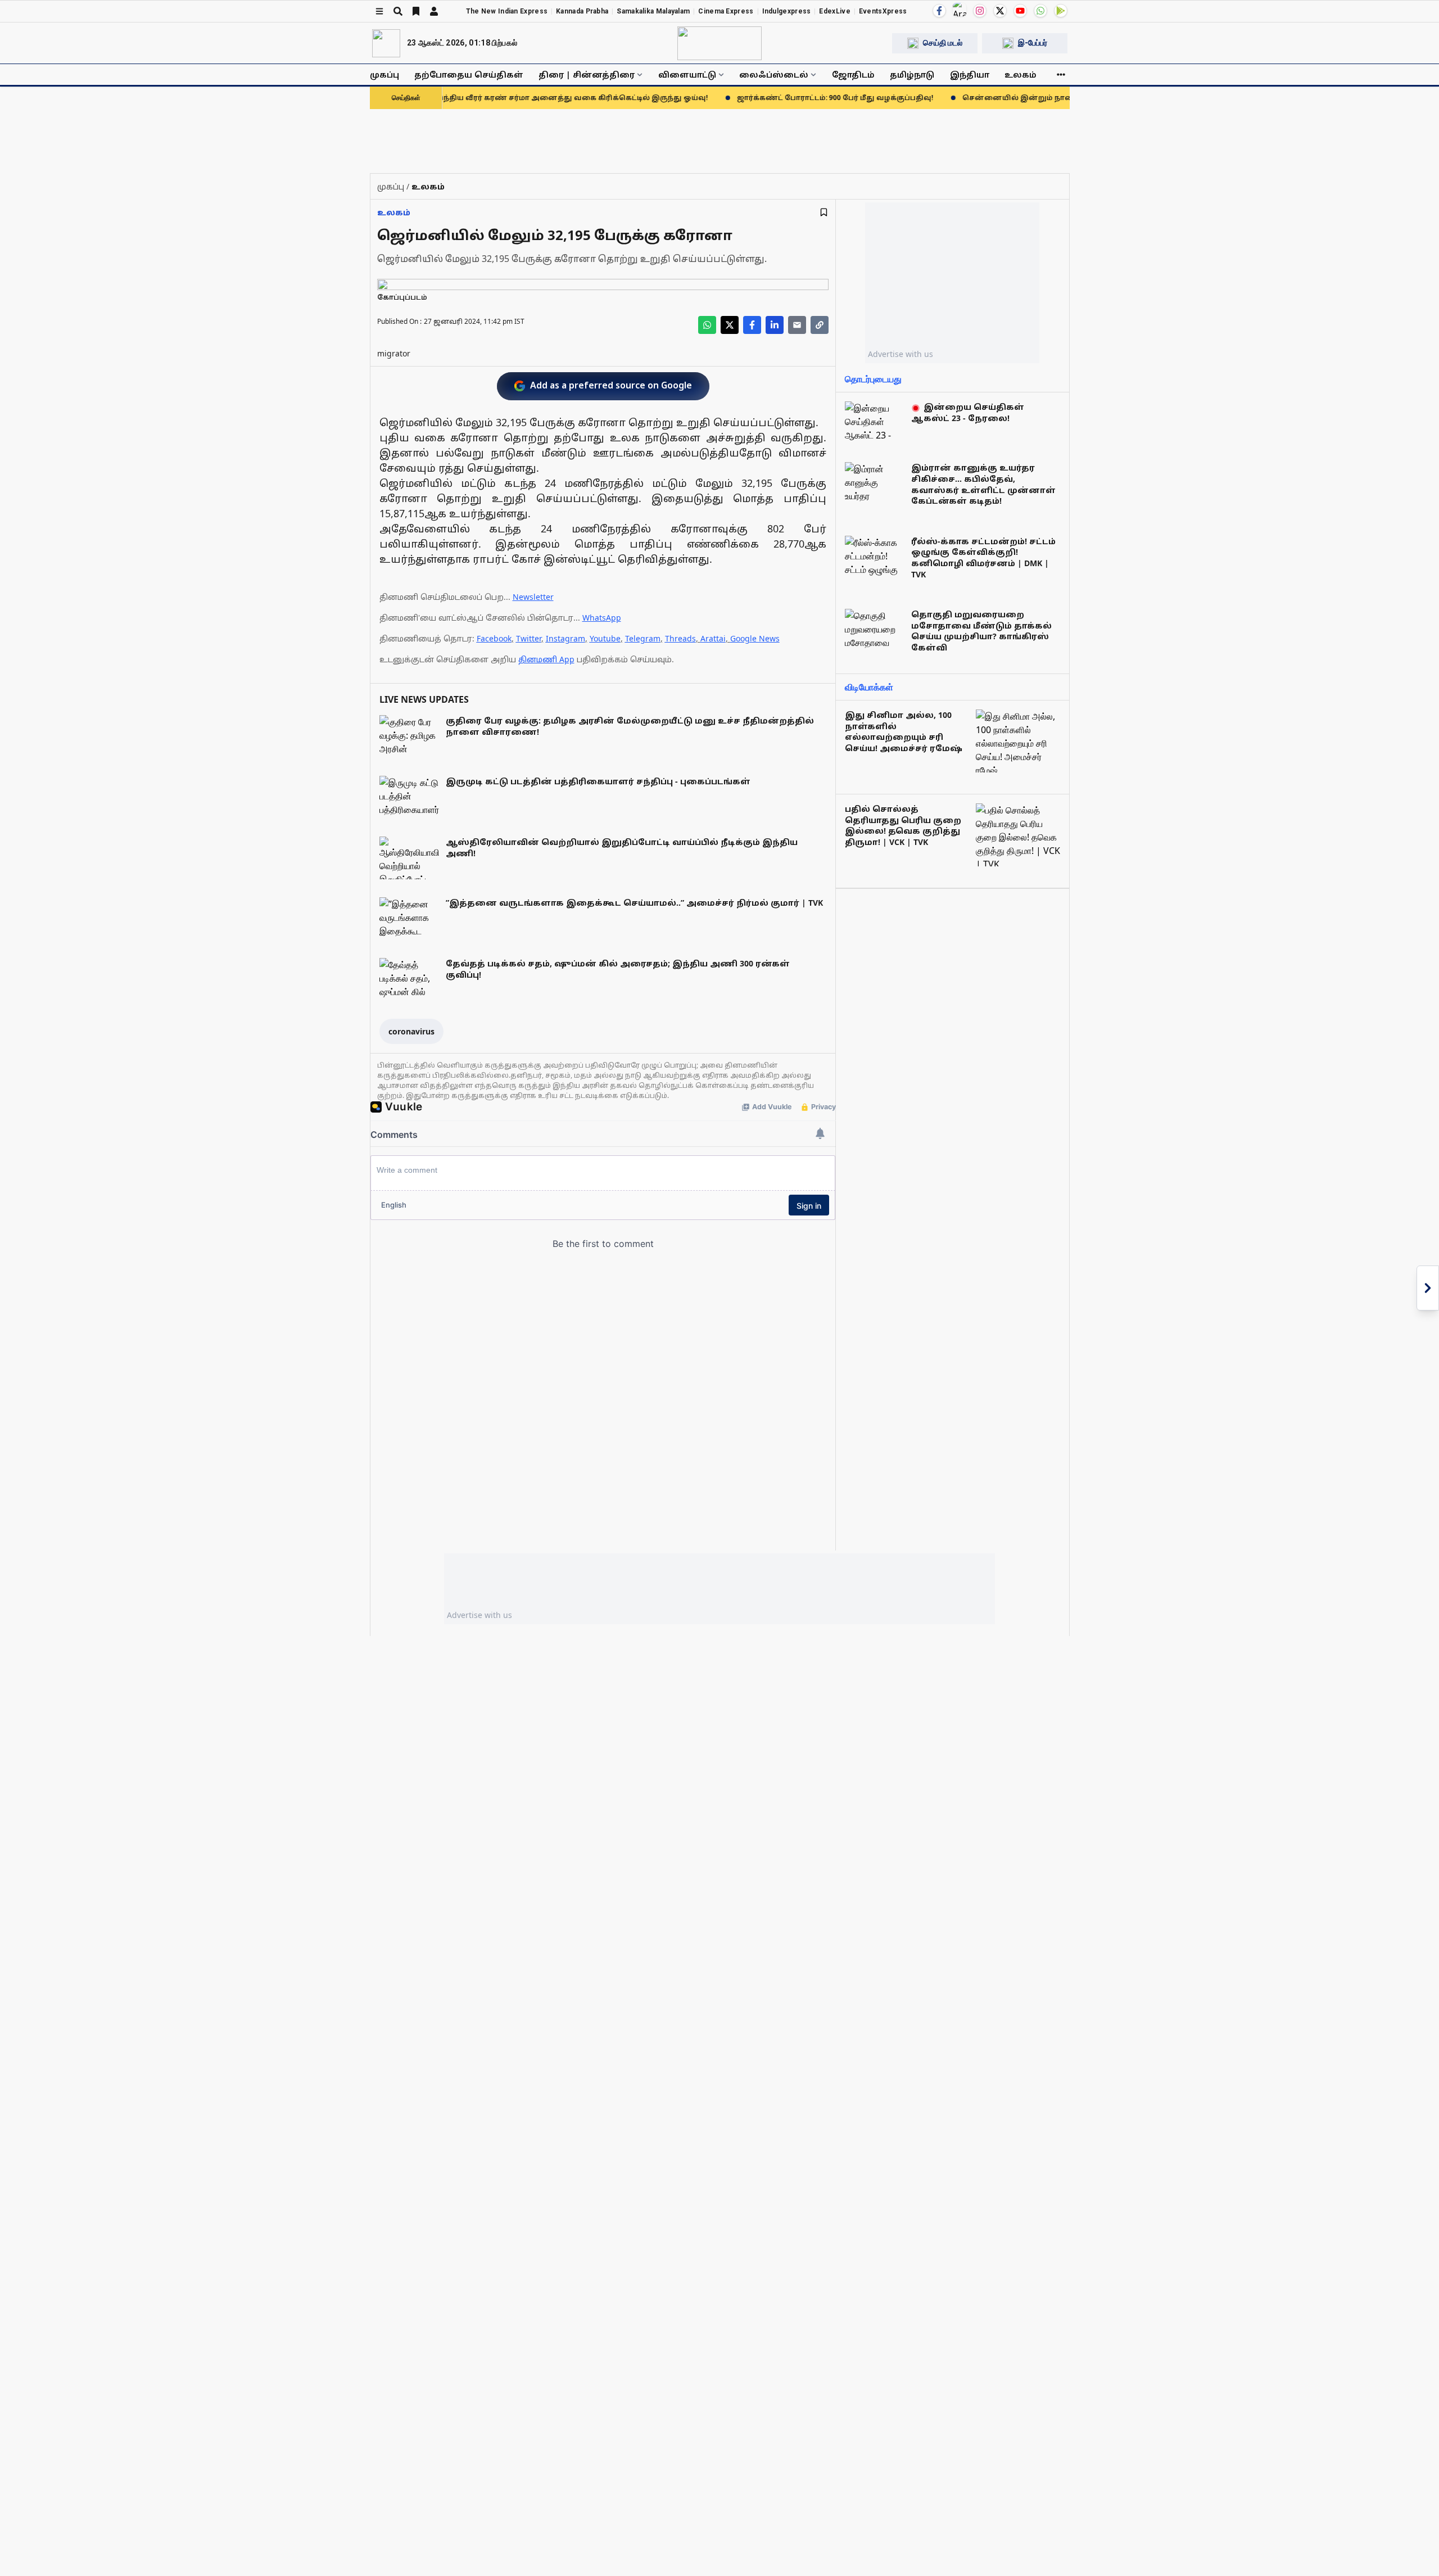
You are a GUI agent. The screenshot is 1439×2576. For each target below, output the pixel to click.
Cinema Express (726, 11)
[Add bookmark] (824, 212)
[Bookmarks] (416, 11)
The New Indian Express (507, 11)
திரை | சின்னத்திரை (587, 74)
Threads (680, 638)
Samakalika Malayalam (653, 11)
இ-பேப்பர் (1033, 43)
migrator (394, 353)
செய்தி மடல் (943, 43)
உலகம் (1021, 74)
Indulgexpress (787, 11)
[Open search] (398, 11)
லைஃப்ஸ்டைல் (774, 74)
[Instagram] (980, 11)
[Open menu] (379, 11)
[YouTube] (1020, 11)
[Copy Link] (820, 325)
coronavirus (411, 1031)
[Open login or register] (434, 11)
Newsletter (533, 597)
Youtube (605, 638)
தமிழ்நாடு (912, 74)
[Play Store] (1061, 11)
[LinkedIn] (775, 325)
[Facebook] (939, 11)
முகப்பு (384, 74)
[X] (1000, 11)
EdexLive (834, 11)
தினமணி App (546, 659)
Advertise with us (900, 354)
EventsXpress (883, 11)
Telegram (643, 638)
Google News (755, 638)
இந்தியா (970, 74)
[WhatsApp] (1040, 11)
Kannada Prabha (582, 11)
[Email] (797, 325)
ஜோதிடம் (853, 74)
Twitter (529, 638)
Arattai (713, 638)
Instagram (565, 638)
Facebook (494, 638)
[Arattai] (960, 10)
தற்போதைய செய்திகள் (469, 74)
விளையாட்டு (687, 74)
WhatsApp (602, 618)
